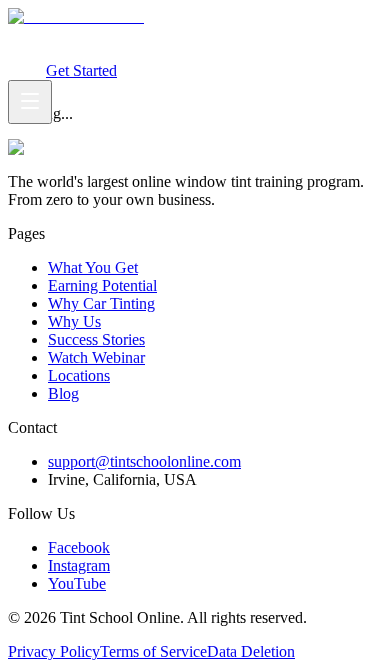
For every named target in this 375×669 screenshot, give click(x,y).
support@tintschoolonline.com (144, 461)
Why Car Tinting (260, 34)
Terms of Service (153, 651)
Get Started (81, 70)
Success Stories (96, 339)
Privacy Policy (54, 651)
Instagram (79, 565)
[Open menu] (30, 102)
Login (27, 70)
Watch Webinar (74, 52)
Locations (79, 375)
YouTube (77, 583)
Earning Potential (152, 34)
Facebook (79, 547)
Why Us (74, 321)
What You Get (53, 34)
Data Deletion (251, 651)
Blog (63, 393)
